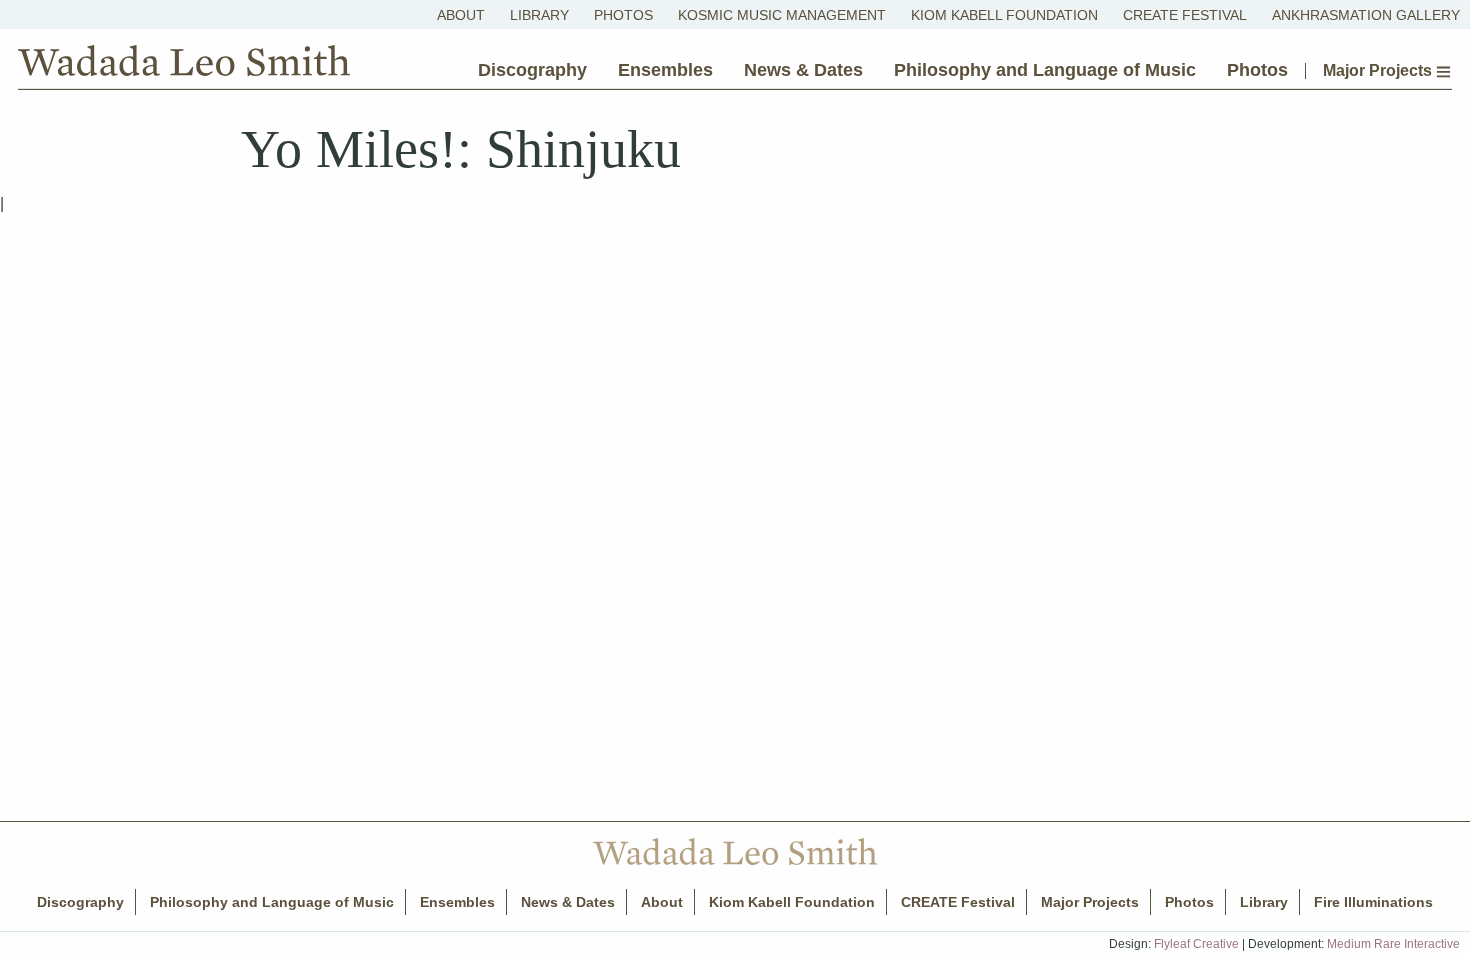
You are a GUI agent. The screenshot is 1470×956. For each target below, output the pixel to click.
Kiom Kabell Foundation (1004, 15)
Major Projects (1379, 71)
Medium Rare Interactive (1393, 944)
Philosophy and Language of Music (1045, 70)
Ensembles (665, 70)
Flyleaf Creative (1196, 944)
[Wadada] (184, 65)
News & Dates (803, 70)
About (461, 15)
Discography (532, 70)
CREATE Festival (1185, 15)
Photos (623, 15)
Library (539, 15)
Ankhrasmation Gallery (1366, 15)
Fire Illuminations (1373, 902)
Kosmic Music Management (782, 15)
